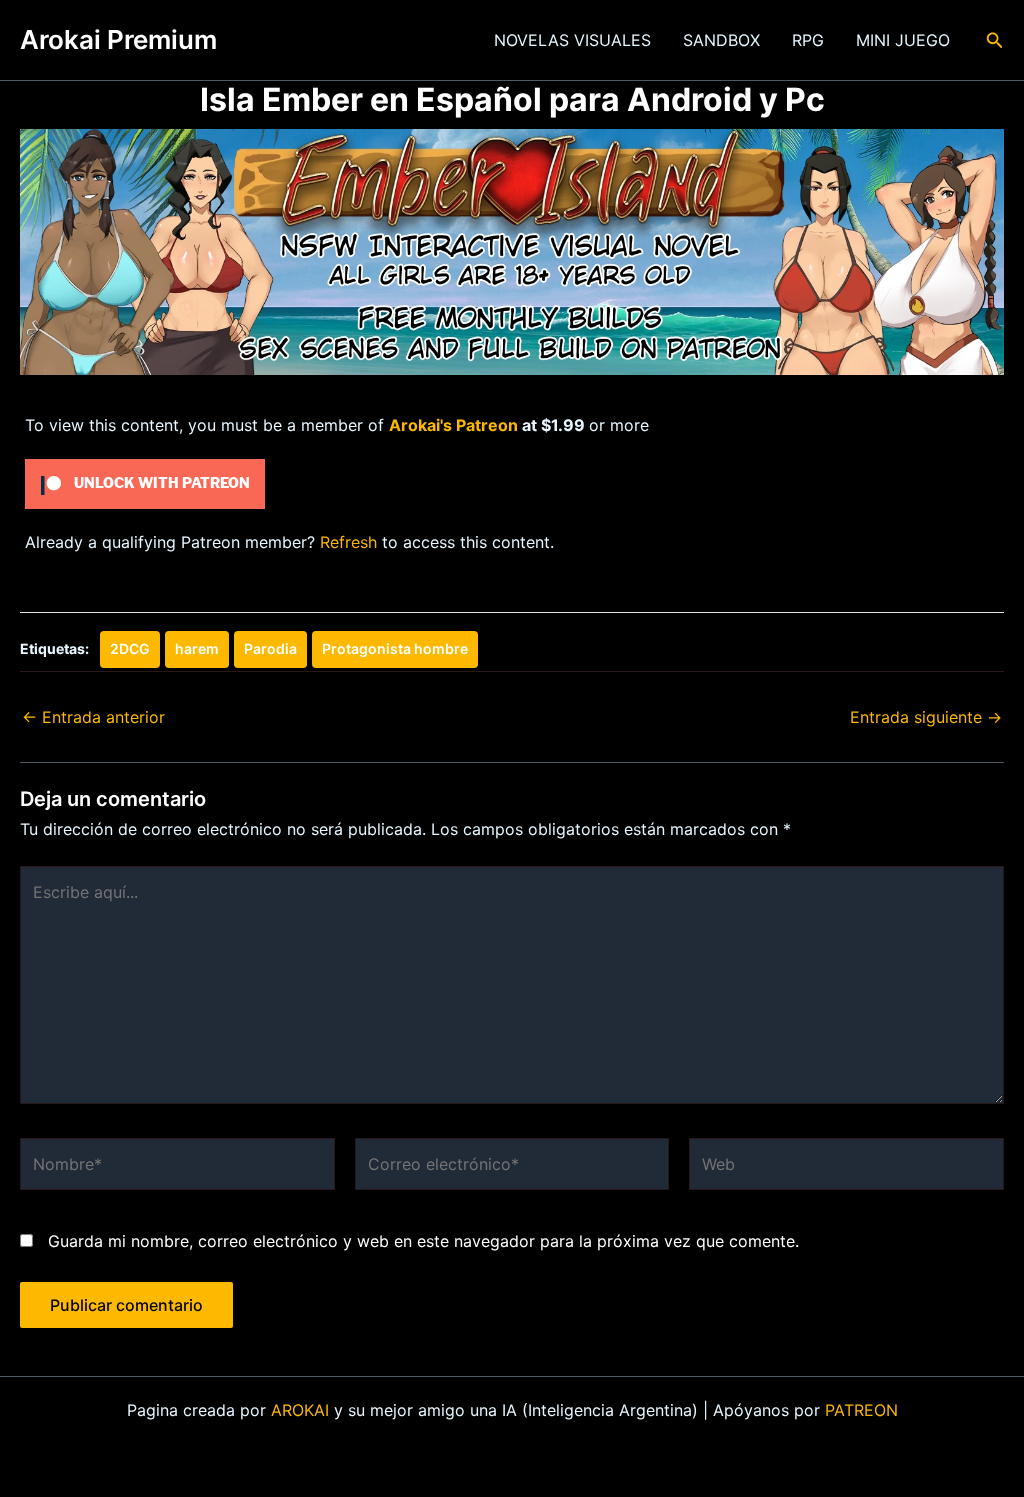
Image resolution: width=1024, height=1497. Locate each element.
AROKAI (300, 1410)
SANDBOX (721, 40)
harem (197, 648)
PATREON (861, 1410)
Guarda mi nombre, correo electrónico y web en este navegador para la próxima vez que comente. (423, 1241)
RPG (808, 40)
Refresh (348, 542)
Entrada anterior (93, 717)
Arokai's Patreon (453, 425)
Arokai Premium (118, 39)
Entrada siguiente (926, 717)
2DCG (130, 648)
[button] (995, 40)
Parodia (270, 648)
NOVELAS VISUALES (572, 40)
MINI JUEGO (903, 40)
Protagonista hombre (395, 648)
